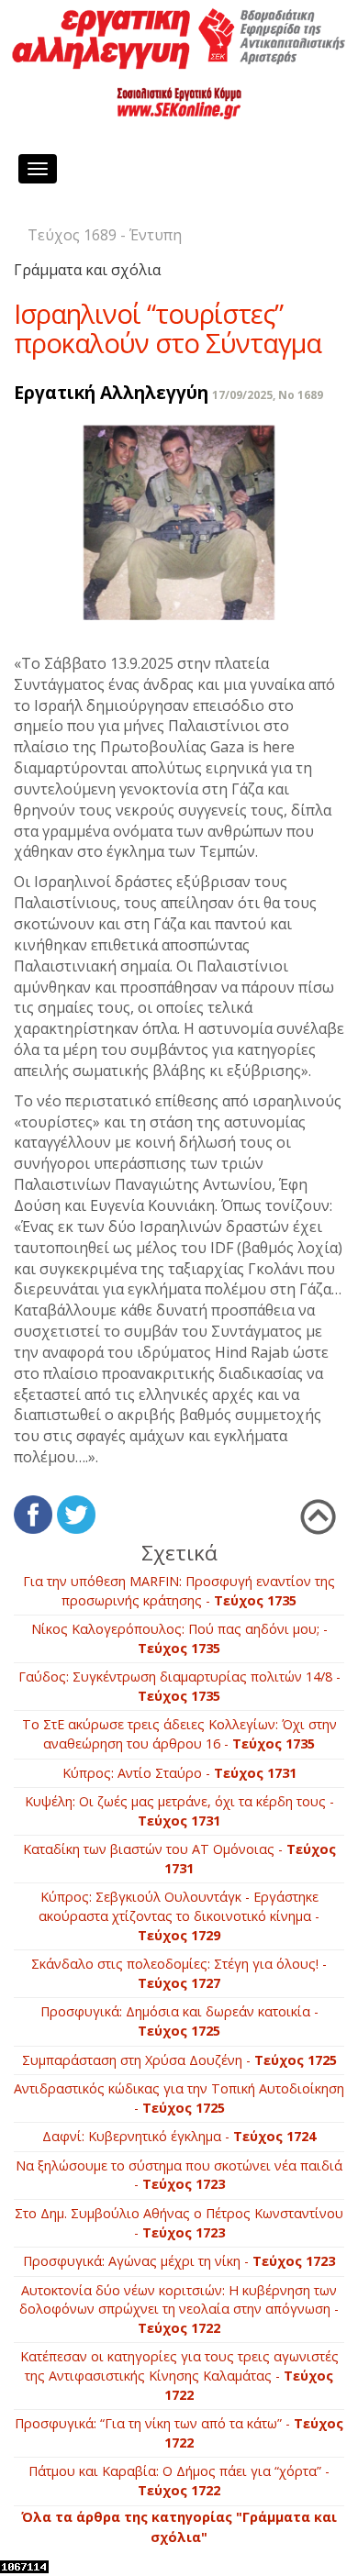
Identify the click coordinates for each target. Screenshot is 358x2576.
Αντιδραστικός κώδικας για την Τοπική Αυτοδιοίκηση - (179, 2098)
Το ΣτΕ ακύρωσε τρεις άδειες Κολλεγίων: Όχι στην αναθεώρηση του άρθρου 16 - (179, 1734)
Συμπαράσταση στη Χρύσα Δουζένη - (179, 2060)
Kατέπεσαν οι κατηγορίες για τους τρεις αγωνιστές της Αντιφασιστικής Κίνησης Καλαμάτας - (179, 2375)
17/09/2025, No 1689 (268, 395)
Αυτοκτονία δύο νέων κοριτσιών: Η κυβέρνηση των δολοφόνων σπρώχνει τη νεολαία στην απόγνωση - (179, 2309)
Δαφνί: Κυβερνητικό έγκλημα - (179, 2136)
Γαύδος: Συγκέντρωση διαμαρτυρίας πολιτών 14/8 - (179, 1686)
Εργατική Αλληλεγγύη (111, 392)
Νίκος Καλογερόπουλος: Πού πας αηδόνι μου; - (179, 1638)
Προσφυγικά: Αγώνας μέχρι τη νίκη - (179, 2261)
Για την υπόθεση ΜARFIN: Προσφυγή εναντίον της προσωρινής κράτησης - (179, 1591)
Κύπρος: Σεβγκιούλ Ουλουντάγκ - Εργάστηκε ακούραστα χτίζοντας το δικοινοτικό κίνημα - (179, 1915)
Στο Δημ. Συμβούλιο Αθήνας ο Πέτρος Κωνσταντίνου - (179, 2223)
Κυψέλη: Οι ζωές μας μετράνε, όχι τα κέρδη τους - (179, 1811)
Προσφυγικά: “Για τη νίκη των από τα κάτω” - (179, 2433)
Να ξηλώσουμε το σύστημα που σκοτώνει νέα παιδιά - (179, 2175)
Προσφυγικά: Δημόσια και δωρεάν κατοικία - (179, 2021)
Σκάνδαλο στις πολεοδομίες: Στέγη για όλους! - (179, 1973)
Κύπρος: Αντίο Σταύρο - (179, 1773)
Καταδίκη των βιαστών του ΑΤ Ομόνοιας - (179, 1859)
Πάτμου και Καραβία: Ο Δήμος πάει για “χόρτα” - (179, 2481)
